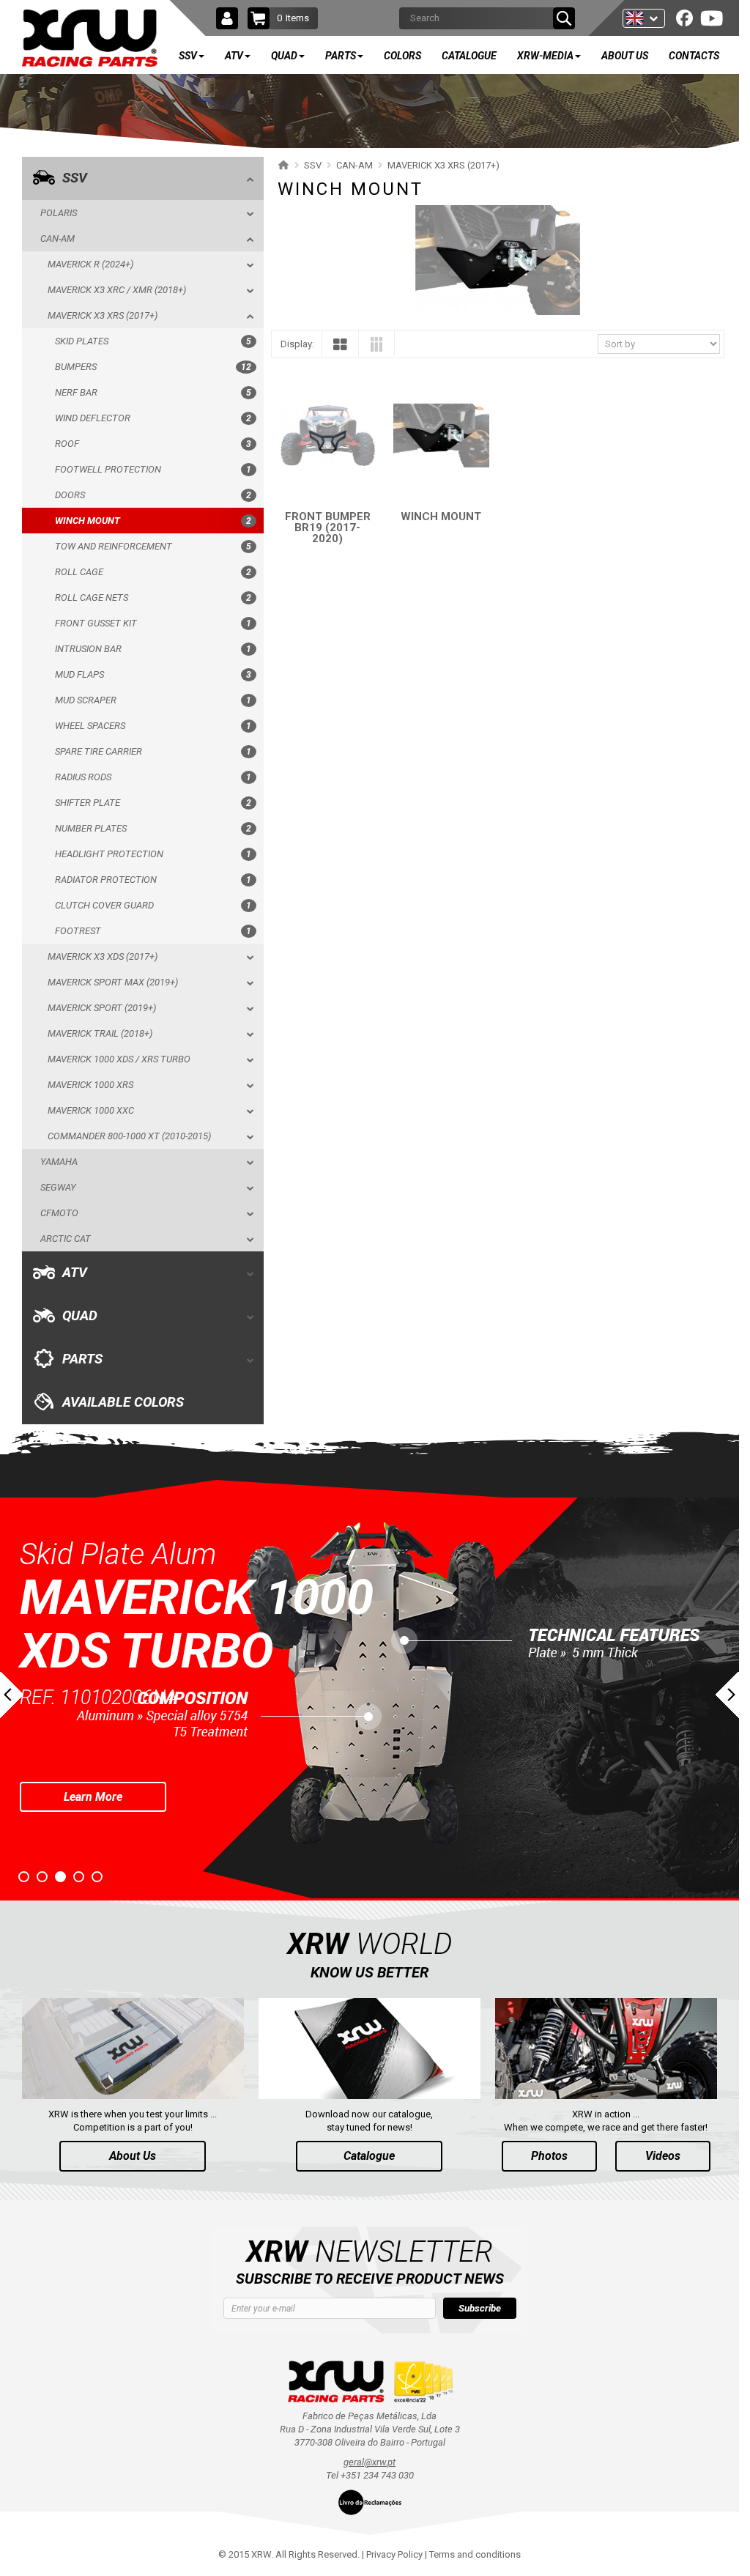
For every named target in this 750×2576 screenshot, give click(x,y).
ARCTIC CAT (66, 1239)
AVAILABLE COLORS (123, 1402)
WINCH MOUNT (153, 521)
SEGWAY (58, 1187)
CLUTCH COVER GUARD (153, 905)
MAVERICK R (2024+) (90, 264)
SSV (75, 178)
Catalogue (369, 2156)
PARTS (82, 1359)
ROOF (153, 444)
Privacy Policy (394, 2554)
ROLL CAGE (153, 572)
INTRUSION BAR (153, 649)
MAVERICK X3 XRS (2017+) (103, 315)
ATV (75, 1273)
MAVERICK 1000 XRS (90, 1085)
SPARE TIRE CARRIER (153, 751)
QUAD (80, 1316)
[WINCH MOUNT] (441, 436)
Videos (663, 2156)
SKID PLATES (153, 341)
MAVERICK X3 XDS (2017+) (103, 956)
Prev (12, 1695)
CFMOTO (59, 1213)
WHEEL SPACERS (153, 726)
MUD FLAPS (153, 674)
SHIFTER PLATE (153, 803)
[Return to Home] (282, 165)
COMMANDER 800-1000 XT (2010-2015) (129, 1136)
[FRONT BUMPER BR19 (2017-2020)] (328, 436)
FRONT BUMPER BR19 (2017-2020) (328, 528)
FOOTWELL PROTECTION (153, 469)
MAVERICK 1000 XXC (91, 1110)
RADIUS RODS (153, 777)
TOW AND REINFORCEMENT (153, 546)
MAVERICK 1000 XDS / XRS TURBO (119, 1059)
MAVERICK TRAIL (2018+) (100, 1033)
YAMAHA (59, 1162)
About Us (133, 2156)
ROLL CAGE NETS (153, 597)
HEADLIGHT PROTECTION (153, 854)
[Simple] (340, 348)
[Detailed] (376, 347)
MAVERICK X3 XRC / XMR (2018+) (117, 290)
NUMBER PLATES (153, 828)
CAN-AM (57, 238)
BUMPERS (153, 367)
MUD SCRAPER (153, 700)
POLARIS (59, 213)
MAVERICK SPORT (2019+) (102, 1008)
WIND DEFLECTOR (153, 418)
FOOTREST (153, 931)
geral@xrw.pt (370, 2462)
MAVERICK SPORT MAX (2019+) (113, 982)
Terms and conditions (475, 2554)
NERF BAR (153, 392)
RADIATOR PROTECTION (153, 880)
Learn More (93, 1743)
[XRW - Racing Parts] (90, 38)
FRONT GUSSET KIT (153, 623)
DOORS (153, 495)
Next (727, 1695)
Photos (549, 2156)
